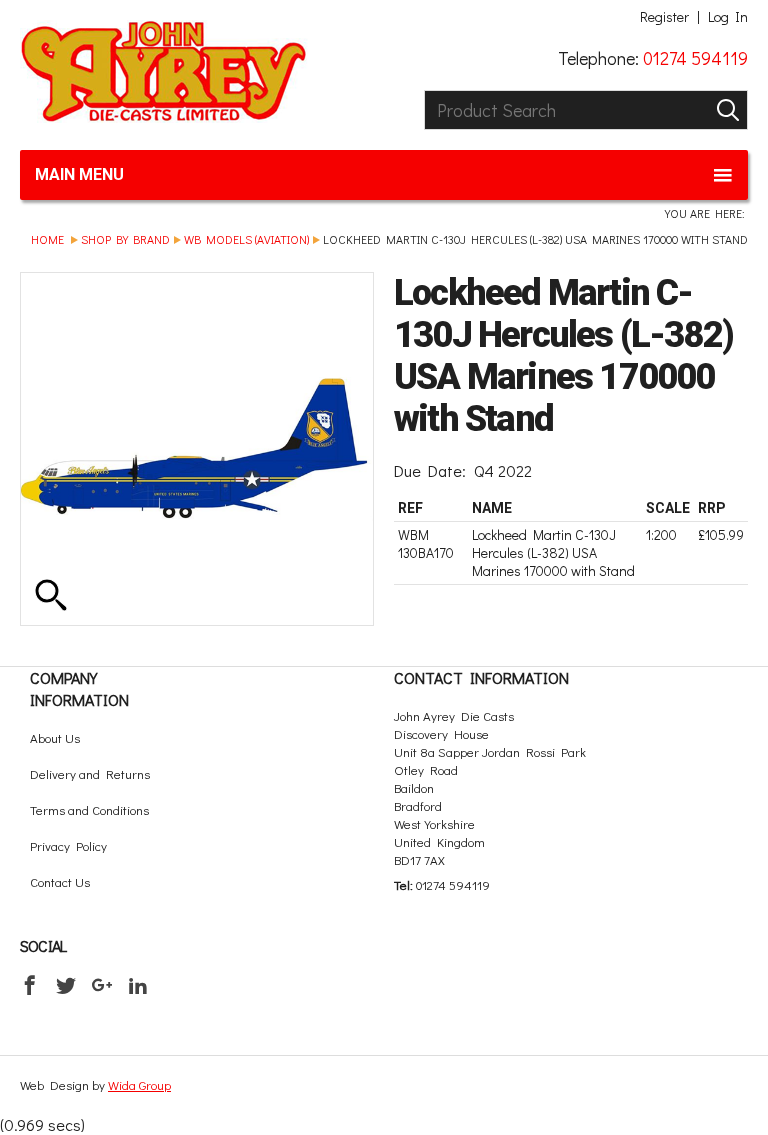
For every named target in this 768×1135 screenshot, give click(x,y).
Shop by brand (125, 239)
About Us (55, 737)
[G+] (102, 985)
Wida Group (139, 1084)
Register (664, 17)
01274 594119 (695, 58)
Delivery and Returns (90, 773)
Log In (728, 17)
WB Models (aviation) (246, 239)
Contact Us (60, 881)
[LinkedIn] (138, 985)
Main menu (79, 174)
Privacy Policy (68, 845)
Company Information (79, 688)
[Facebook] (30, 985)
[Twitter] (66, 985)
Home (47, 239)
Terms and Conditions (89, 809)
